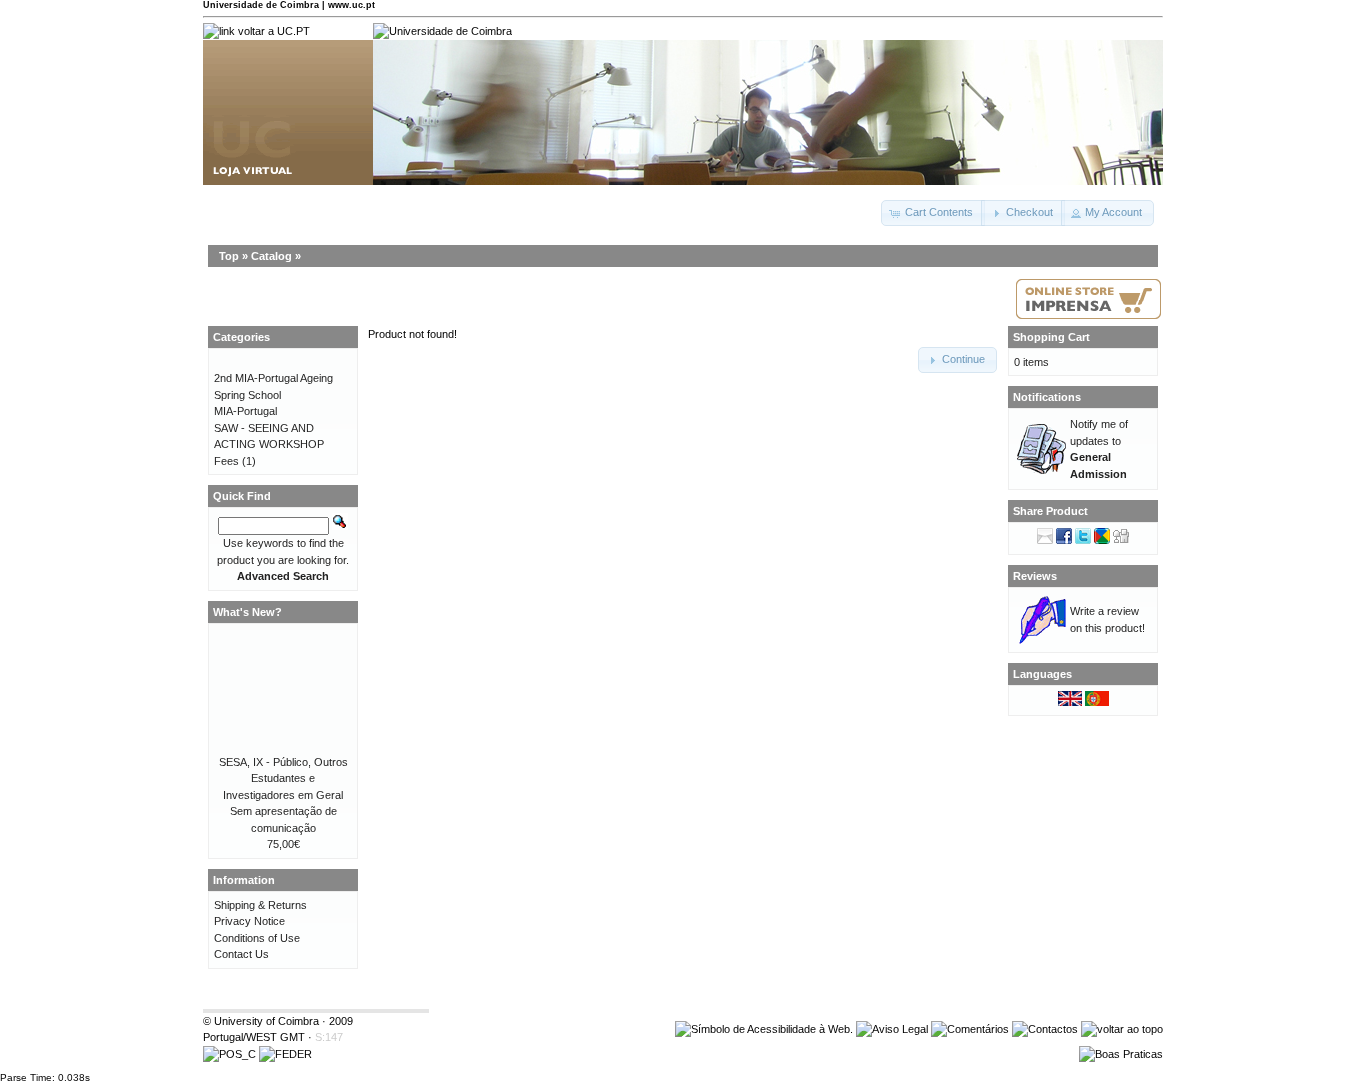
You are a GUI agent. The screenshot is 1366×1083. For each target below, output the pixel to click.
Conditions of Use (257, 938)
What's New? (247, 612)
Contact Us (241, 954)
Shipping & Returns (260, 905)
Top (229, 256)
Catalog (271, 256)
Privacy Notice (249, 921)
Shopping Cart (1051, 337)
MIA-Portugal (245, 411)
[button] (933, 213)
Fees (226, 461)
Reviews (1035, 576)
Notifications (1047, 397)
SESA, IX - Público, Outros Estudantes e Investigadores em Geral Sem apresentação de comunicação (283, 795)
